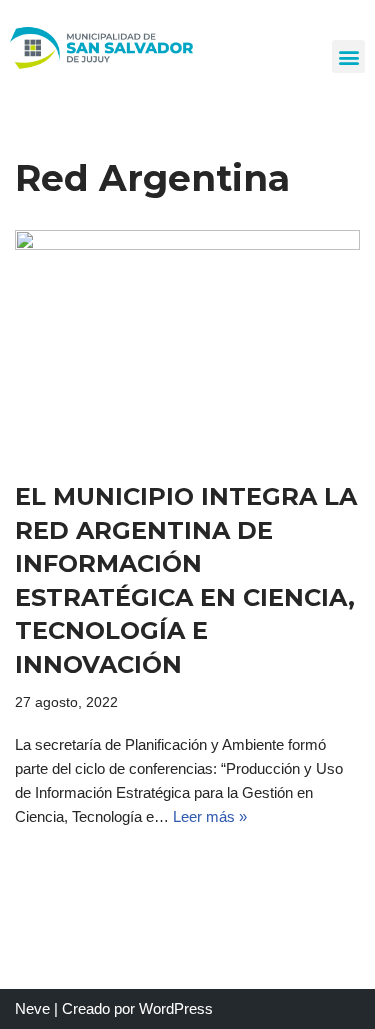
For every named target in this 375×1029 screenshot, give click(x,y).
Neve (32, 1008)
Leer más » (210, 816)
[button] (348, 56)
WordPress (176, 1008)
